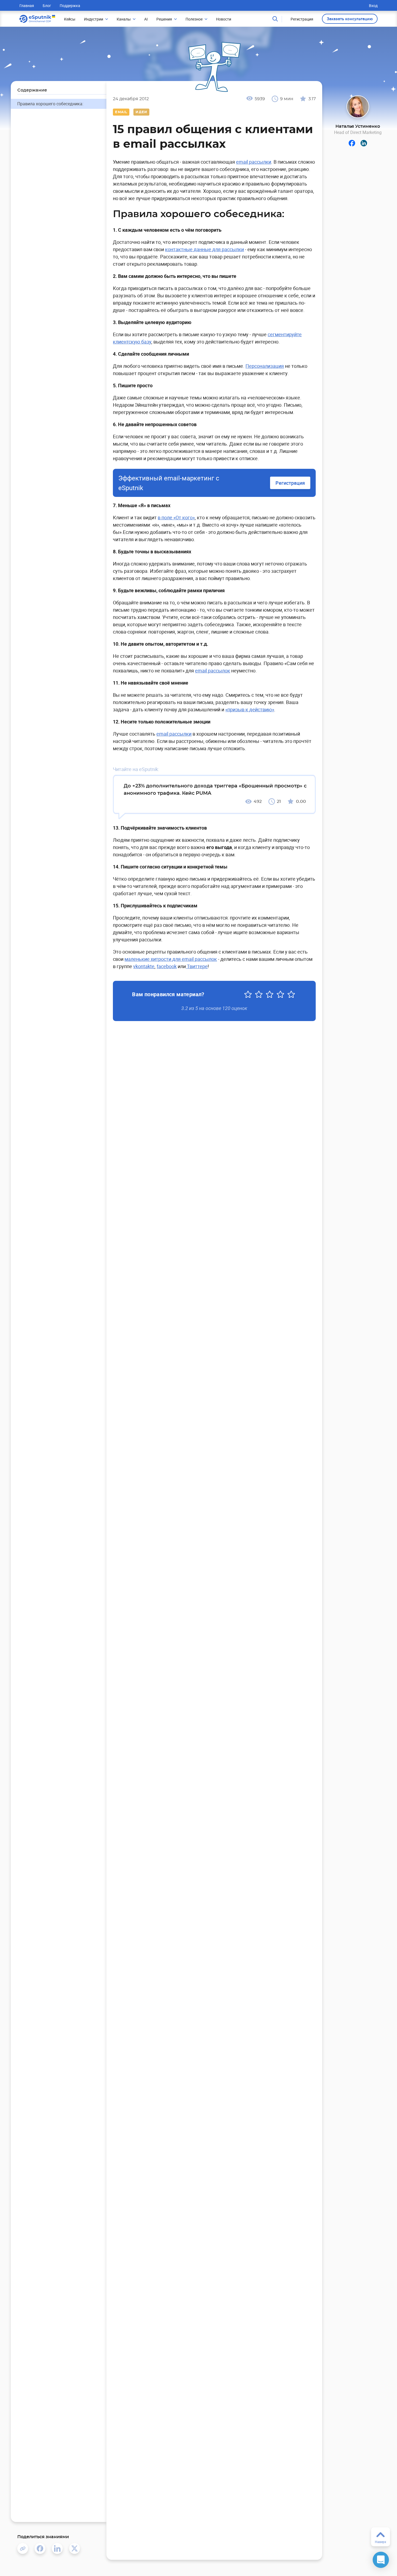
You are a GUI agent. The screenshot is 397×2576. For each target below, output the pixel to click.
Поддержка (70, 6)
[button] (381, 2560)
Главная (27, 6)
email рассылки (254, 162)
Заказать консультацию (350, 19)
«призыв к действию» (250, 709)
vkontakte (144, 966)
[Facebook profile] (352, 143)
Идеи (141, 112)
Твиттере (197, 966)
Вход (373, 6)
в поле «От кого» (176, 517)
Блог (47, 6)
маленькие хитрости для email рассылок (171, 959)
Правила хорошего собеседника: (50, 104)
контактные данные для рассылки (204, 249)
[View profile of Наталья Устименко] (358, 107)
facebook (167, 966)
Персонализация (265, 366)
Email (121, 112)
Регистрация (290, 483)
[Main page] (37, 19)
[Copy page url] (23, 2548)
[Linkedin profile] (364, 143)
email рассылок (213, 671)
